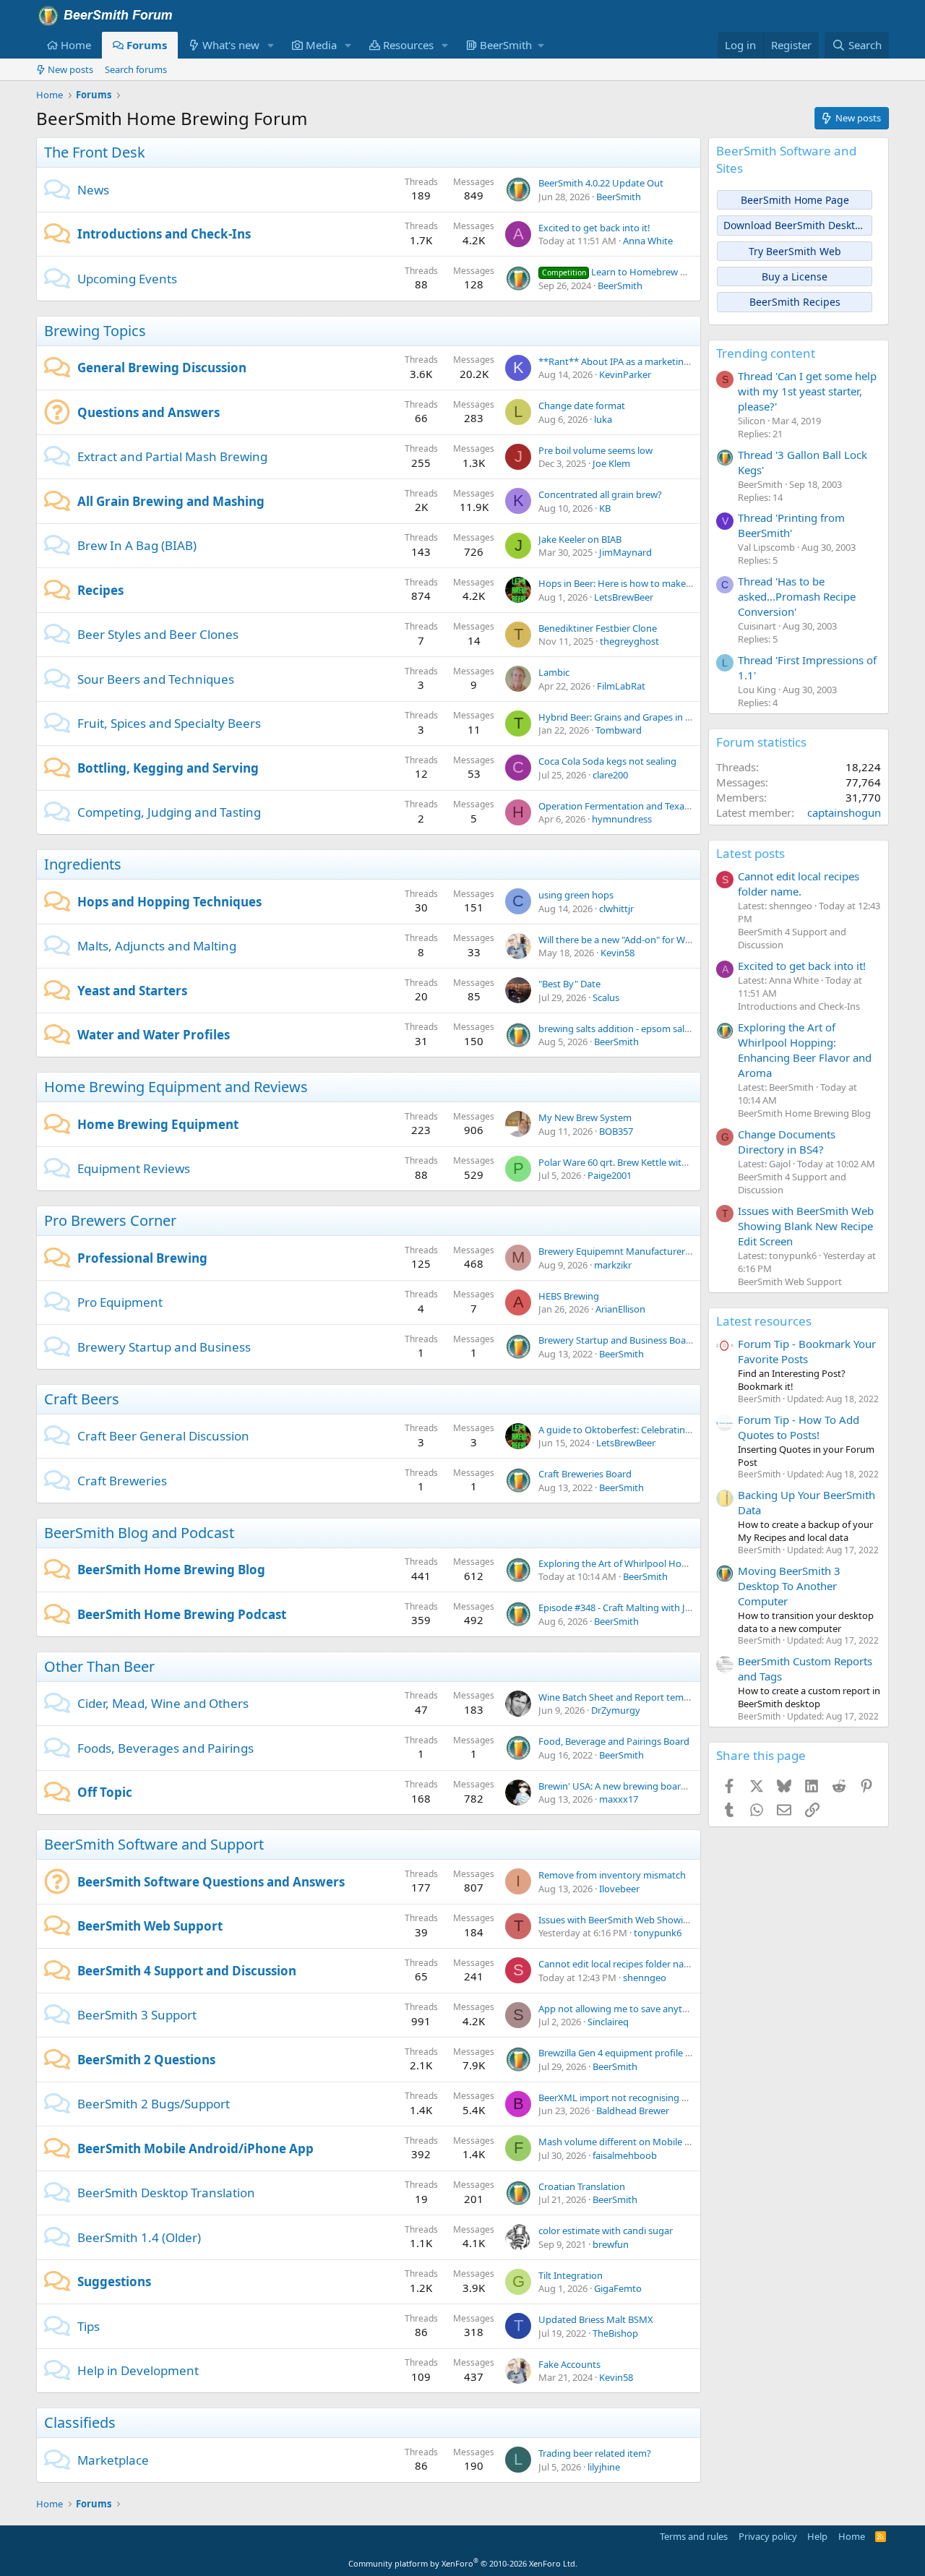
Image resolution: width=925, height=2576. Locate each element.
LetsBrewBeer (624, 597)
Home (76, 45)
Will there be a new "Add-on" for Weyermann (634, 940)
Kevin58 (618, 953)
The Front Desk (95, 152)
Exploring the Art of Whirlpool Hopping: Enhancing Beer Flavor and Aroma (805, 1050)
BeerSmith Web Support (150, 1926)
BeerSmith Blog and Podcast (139, 1533)
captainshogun (844, 812)
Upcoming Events (127, 279)
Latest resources (764, 1321)
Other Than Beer (99, 1666)
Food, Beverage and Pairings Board (614, 1741)
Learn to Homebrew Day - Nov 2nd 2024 (653, 272)
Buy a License (795, 276)
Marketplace (113, 2460)
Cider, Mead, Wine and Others (163, 1703)
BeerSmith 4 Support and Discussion (187, 1971)
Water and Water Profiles (154, 1035)
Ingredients (83, 864)
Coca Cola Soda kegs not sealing (607, 761)
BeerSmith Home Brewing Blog (171, 1570)
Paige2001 (610, 1175)
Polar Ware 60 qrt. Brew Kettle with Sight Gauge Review (657, 1162)
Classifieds (80, 2422)
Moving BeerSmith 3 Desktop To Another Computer (789, 1586)
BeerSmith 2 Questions (146, 2060)
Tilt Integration (571, 2275)
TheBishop (615, 2333)
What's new (231, 45)
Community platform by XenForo (463, 2563)
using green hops (576, 895)
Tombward (619, 730)
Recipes (100, 590)
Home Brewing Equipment (158, 1124)
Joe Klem (611, 463)
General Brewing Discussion (162, 368)
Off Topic (105, 1792)
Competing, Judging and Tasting (169, 812)
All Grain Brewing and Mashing (171, 501)
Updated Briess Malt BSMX (596, 2319)
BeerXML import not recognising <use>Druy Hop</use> (658, 2098)
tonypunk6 (658, 1933)
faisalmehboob (625, 2155)
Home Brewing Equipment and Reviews (176, 1087)
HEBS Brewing (569, 1296)
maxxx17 (619, 1799)
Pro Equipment (120, 1302)
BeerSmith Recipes (795, 302)
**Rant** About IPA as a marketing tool (624, 361)
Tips (89, 2326)
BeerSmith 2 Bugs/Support (154, 2104)
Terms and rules (694, 2536)
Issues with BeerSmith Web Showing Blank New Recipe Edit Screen (680, 1920)
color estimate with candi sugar (606, 2231)
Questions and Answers (149, 412)
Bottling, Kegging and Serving (168, 768)
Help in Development (138, 2370)
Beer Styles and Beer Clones (158, 634)
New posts (70, 69)
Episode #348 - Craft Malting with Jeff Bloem (632, 1607)
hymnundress (622, 819)
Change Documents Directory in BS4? (787, 1142)
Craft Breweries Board (585, 1474)
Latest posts (750, 853)
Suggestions (114, 2281)
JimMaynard (625, 552)
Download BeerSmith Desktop (795, 225)
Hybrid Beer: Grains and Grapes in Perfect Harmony (649, 717)
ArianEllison (620, 1309)
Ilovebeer (619, 1889)
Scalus (606, 997)
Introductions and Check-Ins (164, 234)
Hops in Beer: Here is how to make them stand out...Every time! (674, 583)
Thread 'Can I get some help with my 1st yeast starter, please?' (807, 391)
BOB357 (616, 1131)
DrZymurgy (616, 1710)
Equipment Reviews (134, 1168)
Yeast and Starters (132, 991)
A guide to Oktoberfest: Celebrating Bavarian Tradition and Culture (681, 1430)
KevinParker (625, 374)
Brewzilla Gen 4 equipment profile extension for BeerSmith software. (685, 2053)
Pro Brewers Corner (110, 1220)
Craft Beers (82, 1399)
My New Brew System (585, 1117)
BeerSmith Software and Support (154, 1844)
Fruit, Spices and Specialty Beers (169, 723)
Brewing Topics (95, 331)
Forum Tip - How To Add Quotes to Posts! (799, 1427)
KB (605, 508)
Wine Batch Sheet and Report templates (624, 1697)
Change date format (582, 405)
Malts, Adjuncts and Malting (157, 946)
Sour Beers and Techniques (156, 679)
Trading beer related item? (595, 2453)
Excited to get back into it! (594, 228)
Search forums (136, 69)
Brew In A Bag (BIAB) (137, 545)
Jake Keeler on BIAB (580, 539)
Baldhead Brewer (633, 2111)
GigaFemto (618, 2288)
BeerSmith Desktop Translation (166, 2193)
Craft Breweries (122, 1481)
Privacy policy (768, 2536)
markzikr (613, 1265)
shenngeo (645, 1978)
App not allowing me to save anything (620, 2009)
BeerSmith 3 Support (137, 2015)
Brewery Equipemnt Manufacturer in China (630, 1251)
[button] (271, 45)
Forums (147, 45)
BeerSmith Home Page (795, 200)
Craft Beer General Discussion (163, 1436)
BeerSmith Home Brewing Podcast (182, 1614)
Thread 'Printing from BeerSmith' (791, 525)
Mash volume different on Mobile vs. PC (624, 2142)
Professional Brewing (142, 1258)
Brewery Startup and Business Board (617, 1340)
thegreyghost (629, 641)
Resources (408, 45)
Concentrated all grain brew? (600, 494)
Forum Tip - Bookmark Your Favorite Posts (807, 1351)
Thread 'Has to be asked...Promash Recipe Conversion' (797, 596)
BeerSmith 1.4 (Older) (139, 2237)
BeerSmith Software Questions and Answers (211, 1882)
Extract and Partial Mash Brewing (172, 456)
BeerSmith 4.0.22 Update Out (601, 183)
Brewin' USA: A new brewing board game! (627, 1786)
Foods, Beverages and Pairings (165, 1748)
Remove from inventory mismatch (612, 1875)
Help (817, 2536)
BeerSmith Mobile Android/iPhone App (195, 2148)
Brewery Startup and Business (164, 1347)
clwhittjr (616, 909)
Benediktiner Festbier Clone (598, 628)
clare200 (610, 775)
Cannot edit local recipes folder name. (619, 1964)
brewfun (611, 2244)
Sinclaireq (608, 2022)
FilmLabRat (621, 686)
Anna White (648, 241)
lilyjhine (604, 2467)
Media (321, 45)
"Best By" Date (569, 984)
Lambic (554, 672)
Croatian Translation (582, 2186)
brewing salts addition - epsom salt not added (637, 1029)
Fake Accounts (569, 2364)
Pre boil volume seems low (595, 450)
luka (603, 419)
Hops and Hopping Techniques (169, 902)
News (93, 190)
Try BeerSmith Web (795, 251)
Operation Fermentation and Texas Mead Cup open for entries (672, 806)
